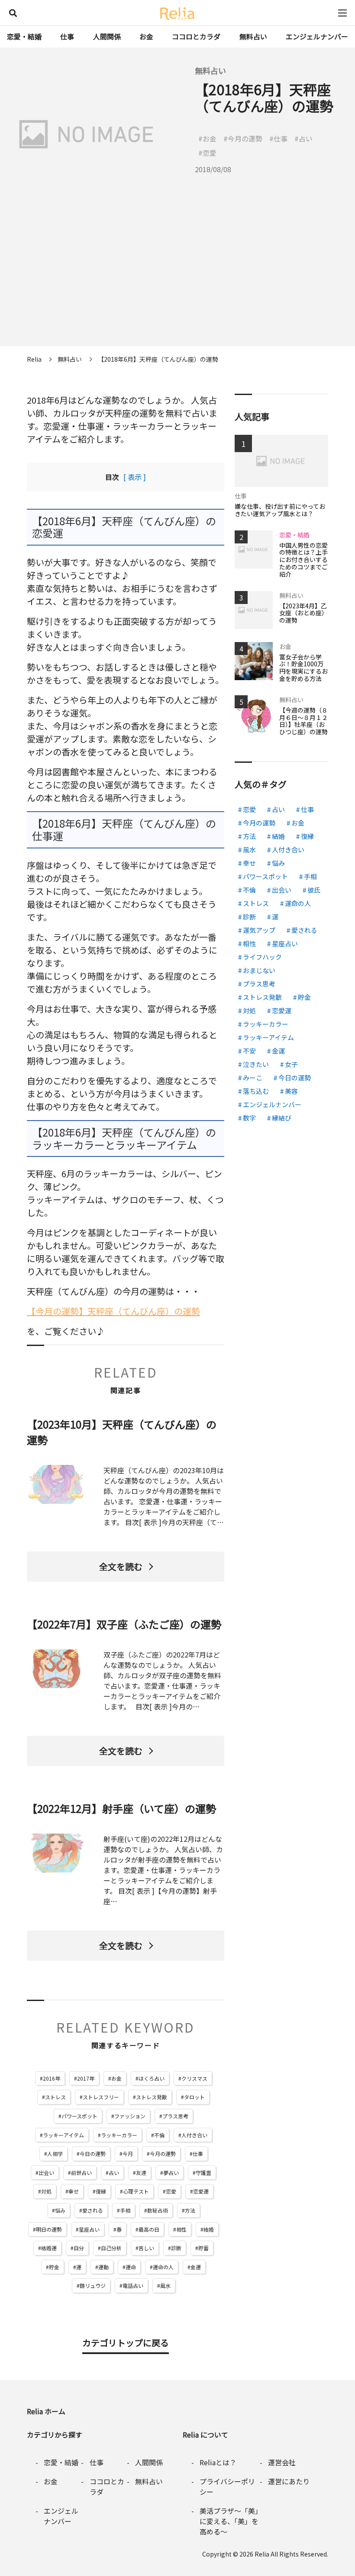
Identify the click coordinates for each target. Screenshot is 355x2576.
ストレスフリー (101, 2097)
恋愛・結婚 (24, 36)
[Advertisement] (177, 286)
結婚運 (49, 2248)
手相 (125, 2210)
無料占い (253, 36)
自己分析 (111, 2248)
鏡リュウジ (93, 2285)
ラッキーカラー (119, 2135)
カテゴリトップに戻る (126, 2343)
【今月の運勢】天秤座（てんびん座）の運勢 (113, 1311)
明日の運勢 (49, 2229)
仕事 (67, 36)
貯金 (54, 2267)
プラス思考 (175, 2116)
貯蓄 (203, 2248)
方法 (190, 2210)
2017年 (86, 2078)
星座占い (89, 2229)
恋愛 (171, 2191)
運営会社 (282, 2462)
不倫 (159, 2135)
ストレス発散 (152, 2097)
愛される (93, 2210)
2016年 (52, 2078)
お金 (146, 36)
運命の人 (163, 2267)
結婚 (209, 2229)
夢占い (171, 2173)
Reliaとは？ (218, 2462)
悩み (60, 2210)
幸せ (74, 2191)
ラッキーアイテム (63, 2135)
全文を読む (121, 1566)
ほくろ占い (152, 2078)
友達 (141, 2173)
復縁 (101, 2191)
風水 (165, 2285)
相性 (181, 2229)
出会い (46, 2173)
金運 (196, 2267)
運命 (131, 2267)
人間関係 (107, 36)
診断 (176, 2248)
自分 (79, 2248)
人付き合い (194, 2135)
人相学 (55, 2154)
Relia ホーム (46, 2411)
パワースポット (79, 2116)
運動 (103, 2267)
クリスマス (194, 2078)
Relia (262, 2554)
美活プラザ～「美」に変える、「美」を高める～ (229, 2521)
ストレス (55, 2097)
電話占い (133, 2285)
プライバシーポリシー (227, 2486)
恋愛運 (201, 2191)
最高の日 (149, 2229)
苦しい (146, 2248)
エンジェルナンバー (317, 36)
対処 (46, 2191)
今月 (128, 2154)
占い (114, 2173)
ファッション (130, 2116)
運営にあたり (289, 2481)
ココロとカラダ (196, 36)
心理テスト (136, 2191)
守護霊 (203, 2173)
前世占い (81, 2173)
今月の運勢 (163, 2154)
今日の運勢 (93, 2154)
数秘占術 (158, 2210)
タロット (194, 2097)
